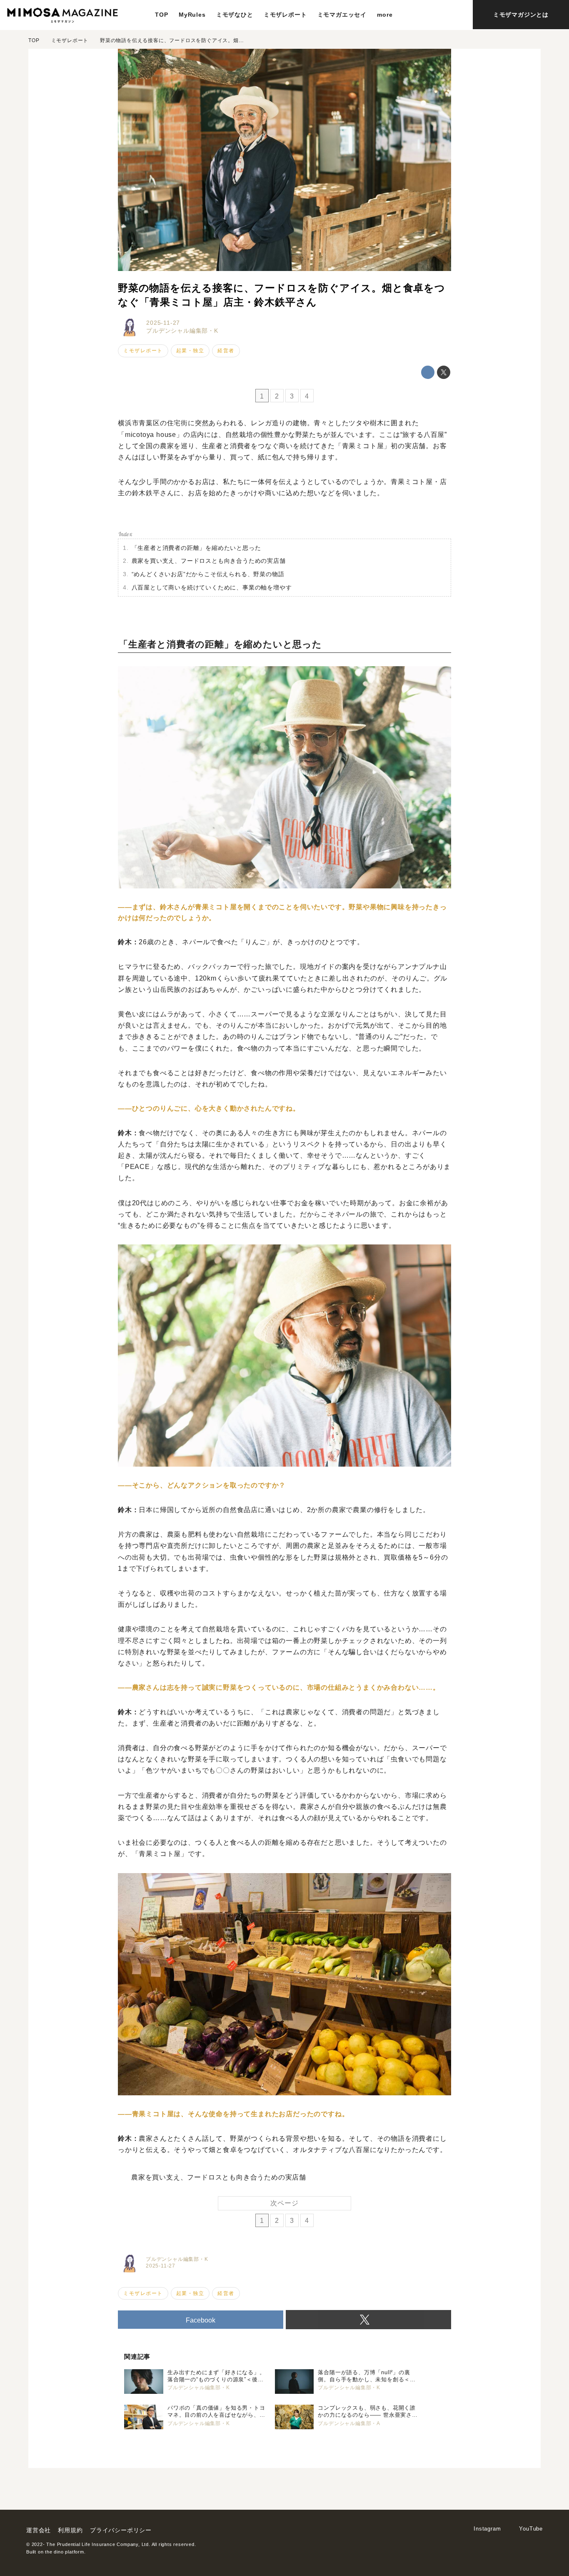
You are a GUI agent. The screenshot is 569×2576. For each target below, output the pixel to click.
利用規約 (70, 2530)
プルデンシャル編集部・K (182, 331)
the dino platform (65, 2552)
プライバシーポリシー (121, 2530)
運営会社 (39, 2530)
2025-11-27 (163, 323)
